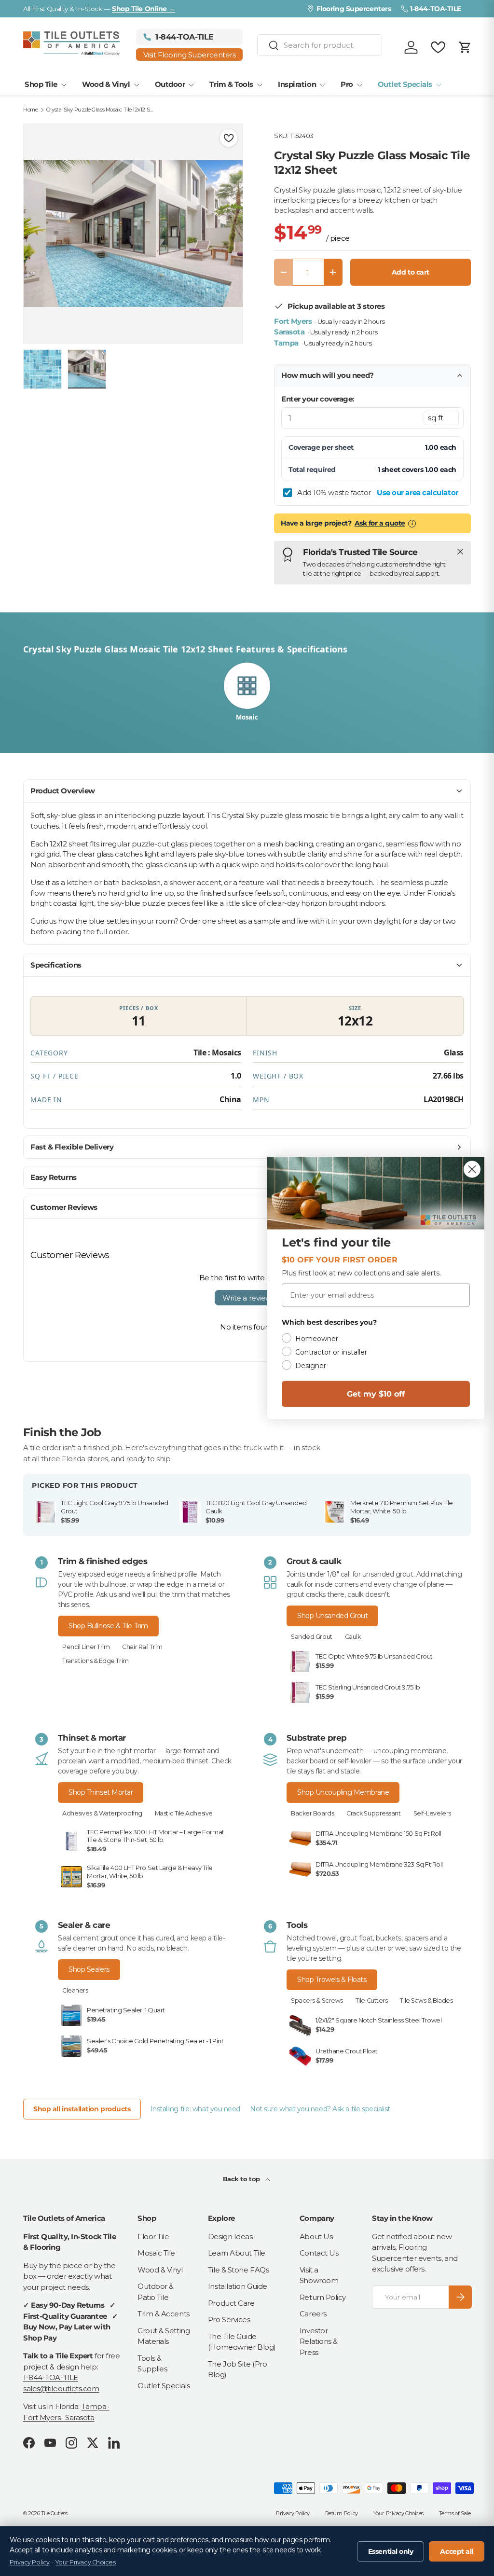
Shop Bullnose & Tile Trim (108, 1626)
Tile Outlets (54, 2513)
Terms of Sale (455, 2513)
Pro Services (229, 2320)
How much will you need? (328, 375)
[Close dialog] (472, 1170)
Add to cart (411, 272)
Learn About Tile (237, 2253)
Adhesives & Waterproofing (102, 1813)
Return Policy (323, 2297)
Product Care (231, 2303)
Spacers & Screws (317, 2001)
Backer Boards (312, 1813)
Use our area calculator (418, 492)
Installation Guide (238, 2286)
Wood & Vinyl (160, 2270)
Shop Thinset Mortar (101, 1792)
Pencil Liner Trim (86, 1647)
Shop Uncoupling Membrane (343, 1792)
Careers (313, 2314)
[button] (465, 47)
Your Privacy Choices (398, 2513)
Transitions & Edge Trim (96, 1661)
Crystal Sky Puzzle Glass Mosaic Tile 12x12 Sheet (101, 110)
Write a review (247, 1298)
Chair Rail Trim (142, 1647)
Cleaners (75, 1990)
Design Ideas (230, 2237)
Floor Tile (153, 2237)
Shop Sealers (89, 1969)
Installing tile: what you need (196, 2109)
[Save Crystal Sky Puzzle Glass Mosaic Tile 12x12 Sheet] (229, 138)
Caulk (353, 1637)
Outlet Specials (164, 2386)
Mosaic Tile (156, 2253)
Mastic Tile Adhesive (184, 1813)
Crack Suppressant (373, 1813)
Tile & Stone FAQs (238, 2270)
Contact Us (319, 2253)
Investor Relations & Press (319, 2341)
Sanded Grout (312, 1637)
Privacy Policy (293, 2513)
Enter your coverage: (318, 399)
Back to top (242, 2179)
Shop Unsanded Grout (332, 1616)
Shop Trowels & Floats (332, 1980)
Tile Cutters (372, 2001)
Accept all (457, 2551)
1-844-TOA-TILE (51, 2377)
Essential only (391, 2551)
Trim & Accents (164, 2314)
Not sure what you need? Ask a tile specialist (320, 2109)
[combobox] (320, 45)
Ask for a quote (380, 523)
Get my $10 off (376, 1394)
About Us (316, 2237)
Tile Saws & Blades (426, 2001)
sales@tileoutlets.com (61, 2389)
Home (30, 110)
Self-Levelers (432, 1813)
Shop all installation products (82, 2109)
